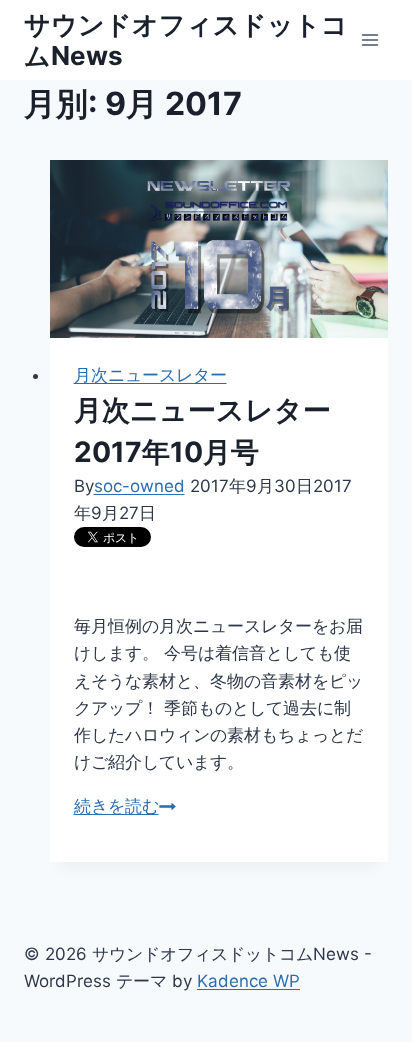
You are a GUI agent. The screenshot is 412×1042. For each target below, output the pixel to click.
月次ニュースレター (150, 375)
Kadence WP (248, 981)
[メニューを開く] (369, 39)
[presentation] (219, 249)
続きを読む (125, 806)
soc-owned (139, 486)
